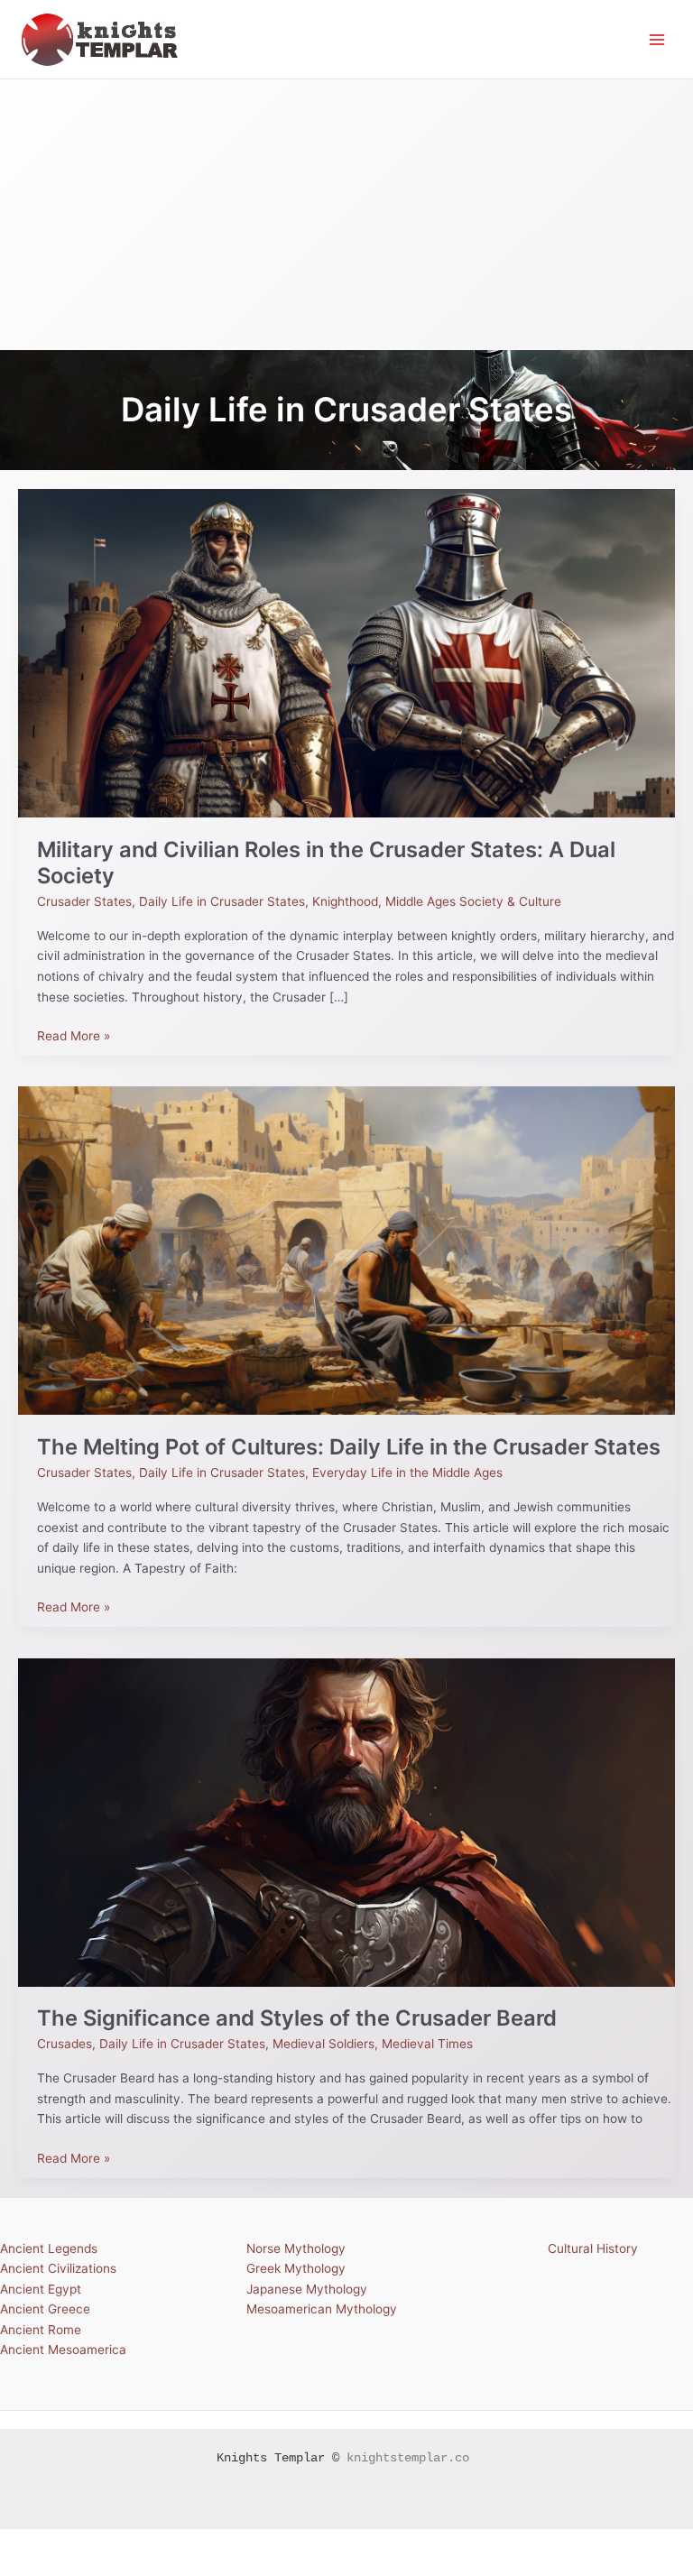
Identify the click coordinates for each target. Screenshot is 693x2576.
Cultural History (593, 2248)
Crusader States (84, 901)
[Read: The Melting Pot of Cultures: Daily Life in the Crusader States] (346, 1250)
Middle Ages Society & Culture (473, 901)
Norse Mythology (296, 2248)
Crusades (65, 2044)
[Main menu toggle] (657, 39)
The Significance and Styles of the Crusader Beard (297, 2018)
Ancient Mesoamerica (63, 2350)
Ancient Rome (41, 2330)
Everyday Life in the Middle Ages (407, 1473)
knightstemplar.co (408, 2458)
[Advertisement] (346, 215)
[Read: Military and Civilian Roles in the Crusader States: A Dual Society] (346, 652)
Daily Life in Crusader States (222, 901)
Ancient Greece (45, 2309)
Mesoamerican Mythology (322, 2309)
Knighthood (345, 901)
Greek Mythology (296, 2268)
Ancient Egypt (41, 2289)
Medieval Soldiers (323, 2044)
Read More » (74, 1034)
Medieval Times (427, 2044)
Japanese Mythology (307, 2289)
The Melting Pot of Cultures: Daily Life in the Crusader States (349, 1447)
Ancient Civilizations (58, 2268)
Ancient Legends (49, 2248)
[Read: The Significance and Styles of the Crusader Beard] (346, 1821)
